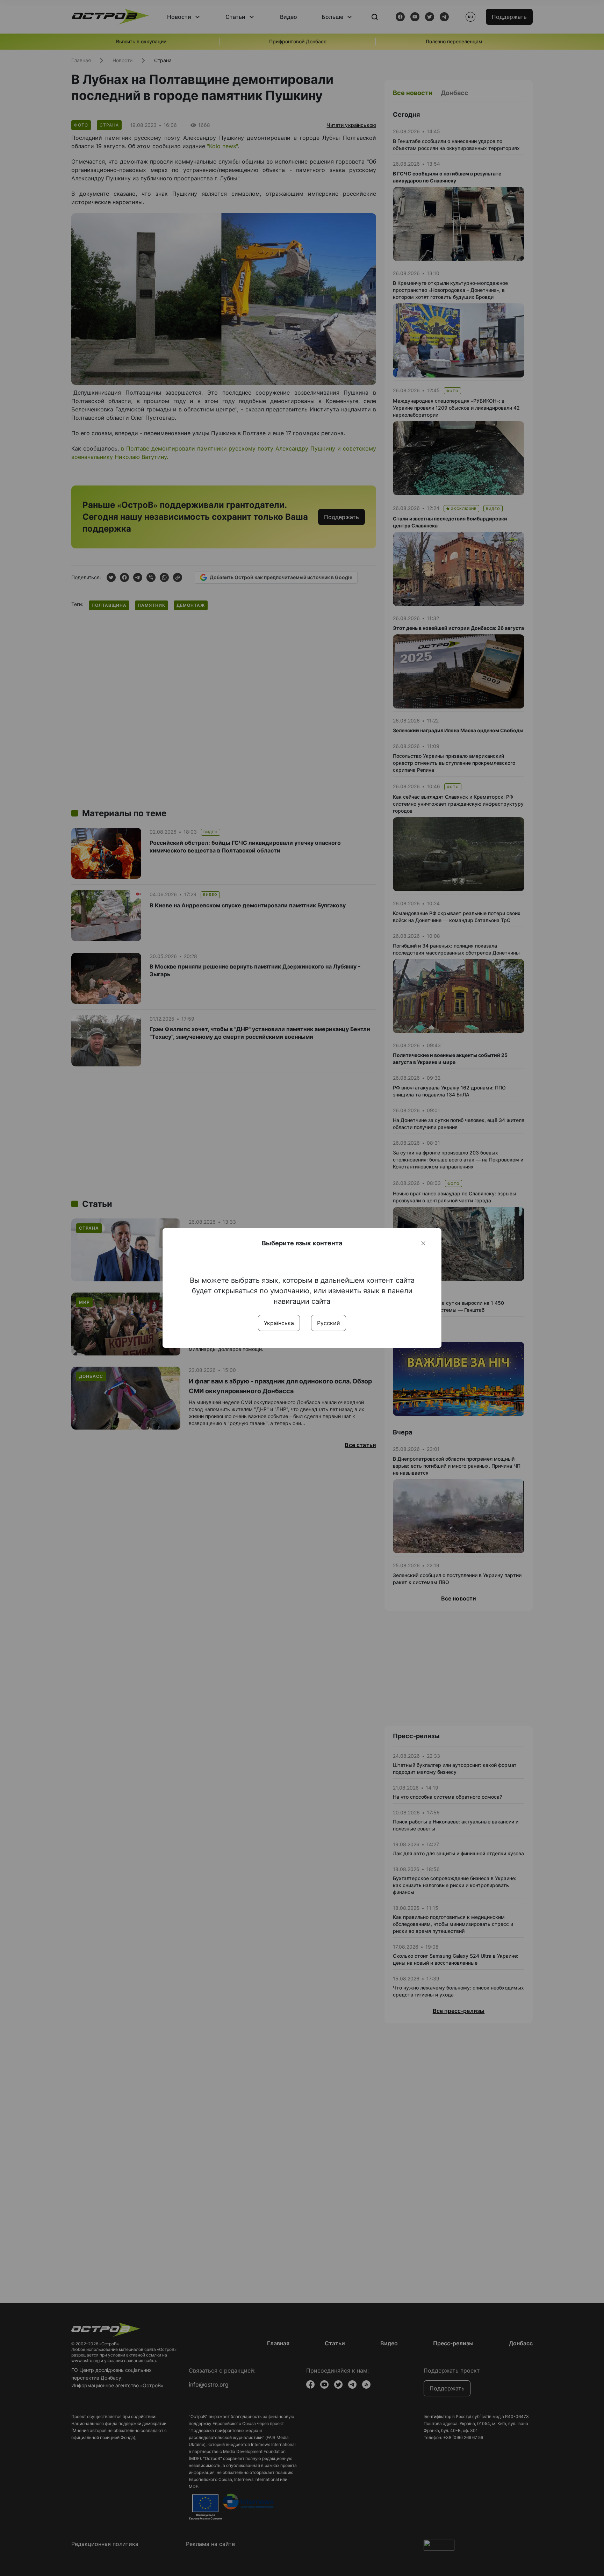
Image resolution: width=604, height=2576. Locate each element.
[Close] (423, 1243)
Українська (279, 1323)
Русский (329, 1323)
